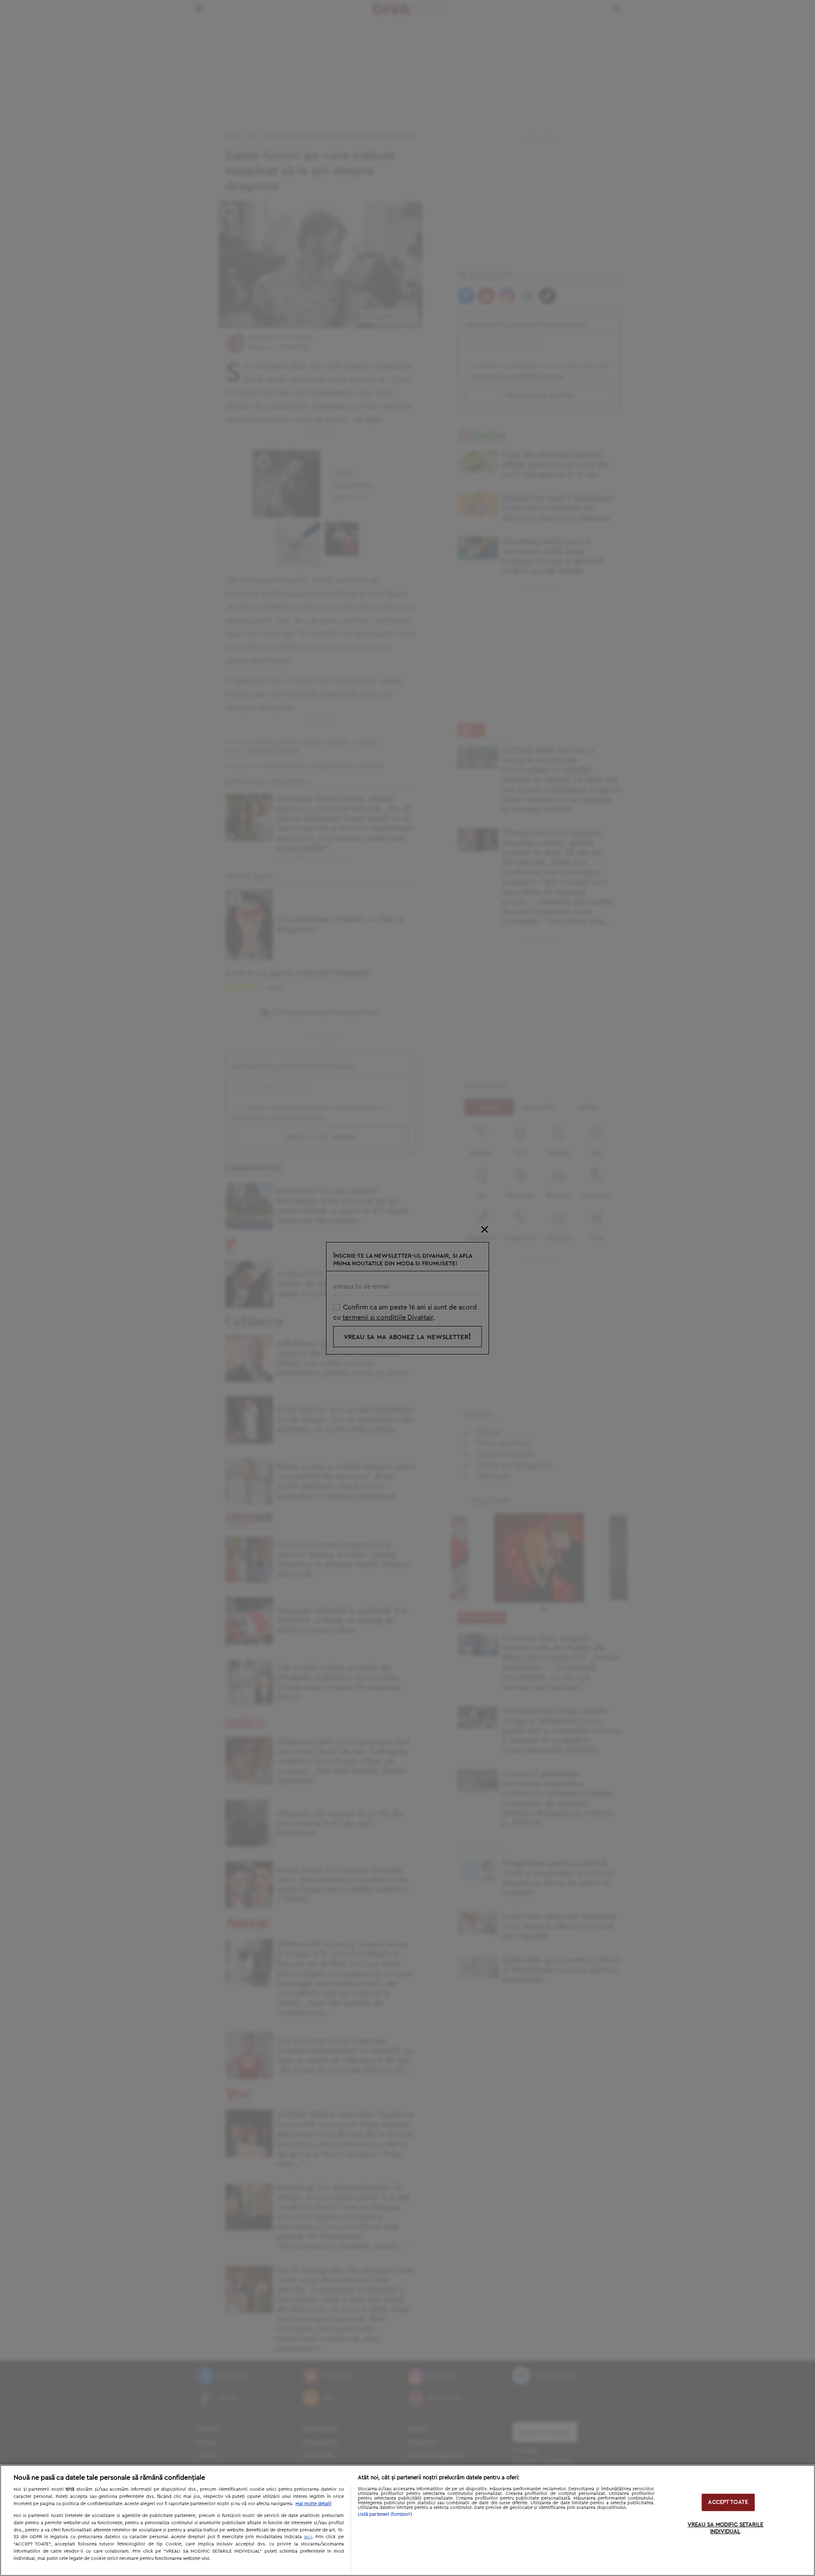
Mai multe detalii (313, 2504)
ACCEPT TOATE (728, 2502)
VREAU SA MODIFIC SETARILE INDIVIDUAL (725, 2529)
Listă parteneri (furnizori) (385, 2514)
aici (308, 2537)
